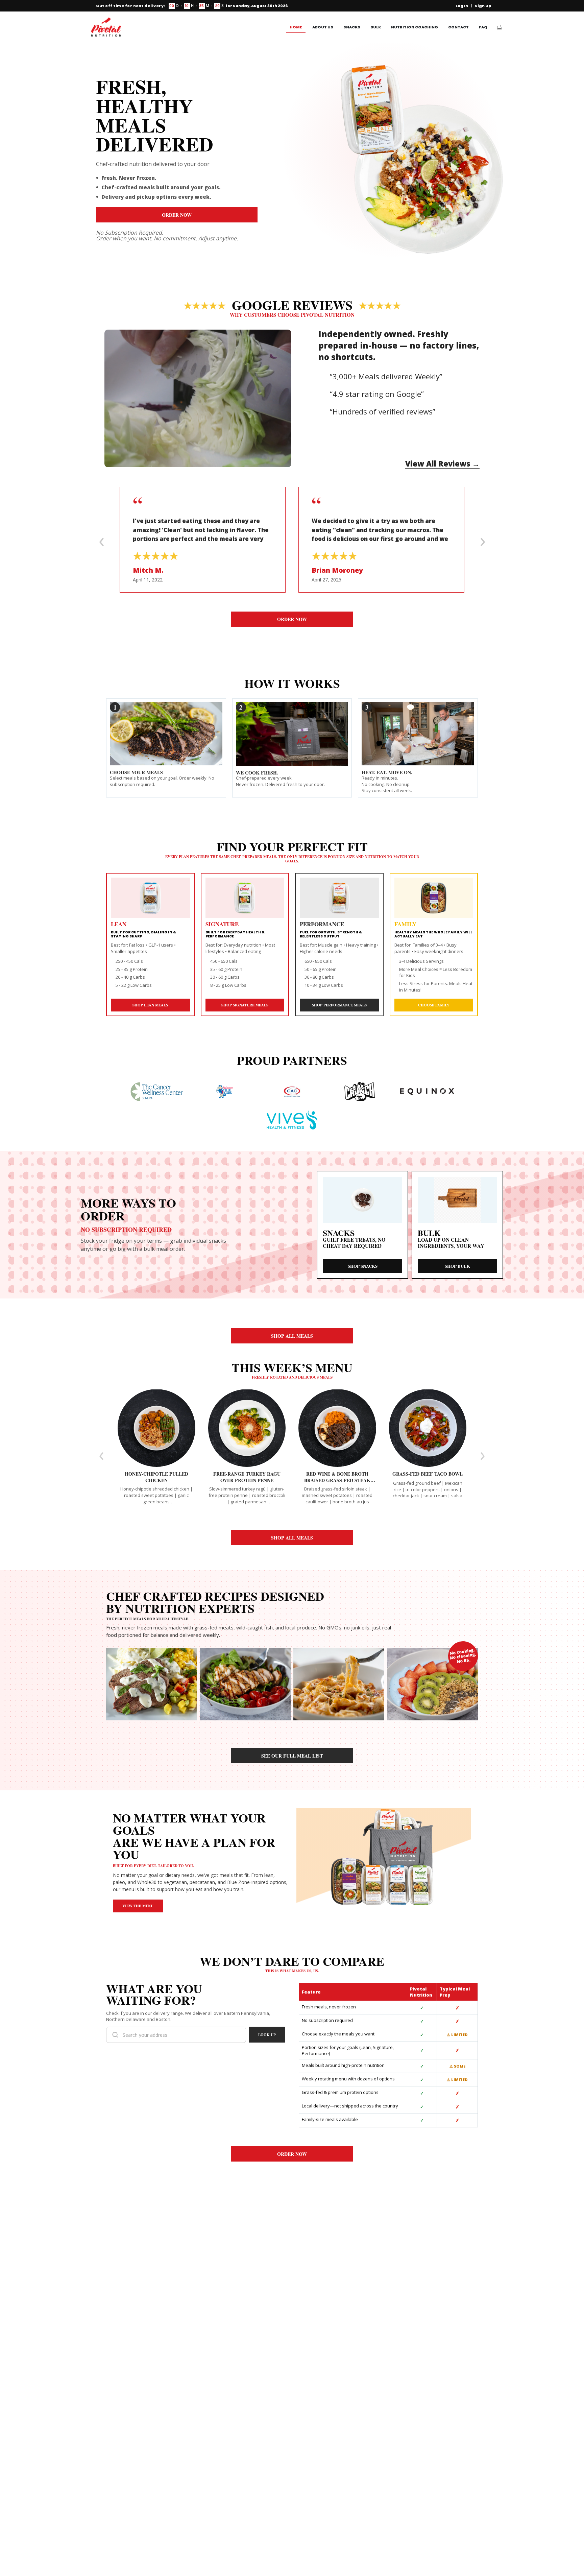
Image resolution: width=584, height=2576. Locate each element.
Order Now (177, 215)
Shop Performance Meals (339, 1005)
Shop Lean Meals (150, 1005)
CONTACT (458, 27)
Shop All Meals (292, 1336)
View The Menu (138, 1906)
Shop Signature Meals (245, 1005)
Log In (462, 6)
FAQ (483, 27)
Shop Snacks (363, 1266)
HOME (296, 27)
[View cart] (499, 27)
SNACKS (352, 27)
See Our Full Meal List (292, 1756)
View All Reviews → (442, 463)
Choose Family (434, 1005)
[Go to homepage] (106, 27)
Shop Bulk (457, 1266)
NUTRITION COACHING (415, 27)
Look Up (267, 2035)
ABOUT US (323, 27)
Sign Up (483, 6)
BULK (376, 27)
